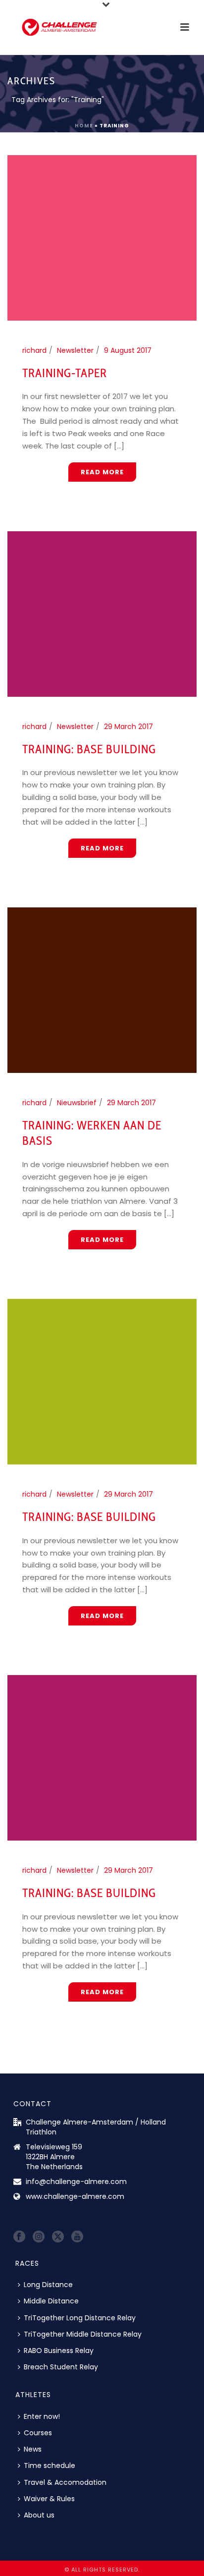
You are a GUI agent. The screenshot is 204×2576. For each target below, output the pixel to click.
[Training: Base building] (102, 614)
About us (39, 2515)
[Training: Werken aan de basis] (102, 990)
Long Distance (48, 2285)
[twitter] (58, 2237)
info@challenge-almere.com (76, 2182)
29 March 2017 (128, 727)
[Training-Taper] (102, 237)
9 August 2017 (128, 350)
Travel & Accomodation (65, 2482)
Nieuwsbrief (77, 1103)
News (33, 2449)
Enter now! (42, 2416)
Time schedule (50, 2465)
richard (34, 350)
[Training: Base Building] (102, 1381)
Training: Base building (89, 749)
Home (84, 126)
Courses (38, 2433)
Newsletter (75, 350)
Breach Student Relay (61, 2367)
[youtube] (77, 2237)
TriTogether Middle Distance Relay (83, 2334)
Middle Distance (51, 2301)
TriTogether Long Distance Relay (80, 2318)
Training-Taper (65, 373)
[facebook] (19, 2237)
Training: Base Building (89, 1517)
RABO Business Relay (59, 2351)
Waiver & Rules (49, 2499)
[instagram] (39, 2237)
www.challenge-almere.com (75, 2196)
